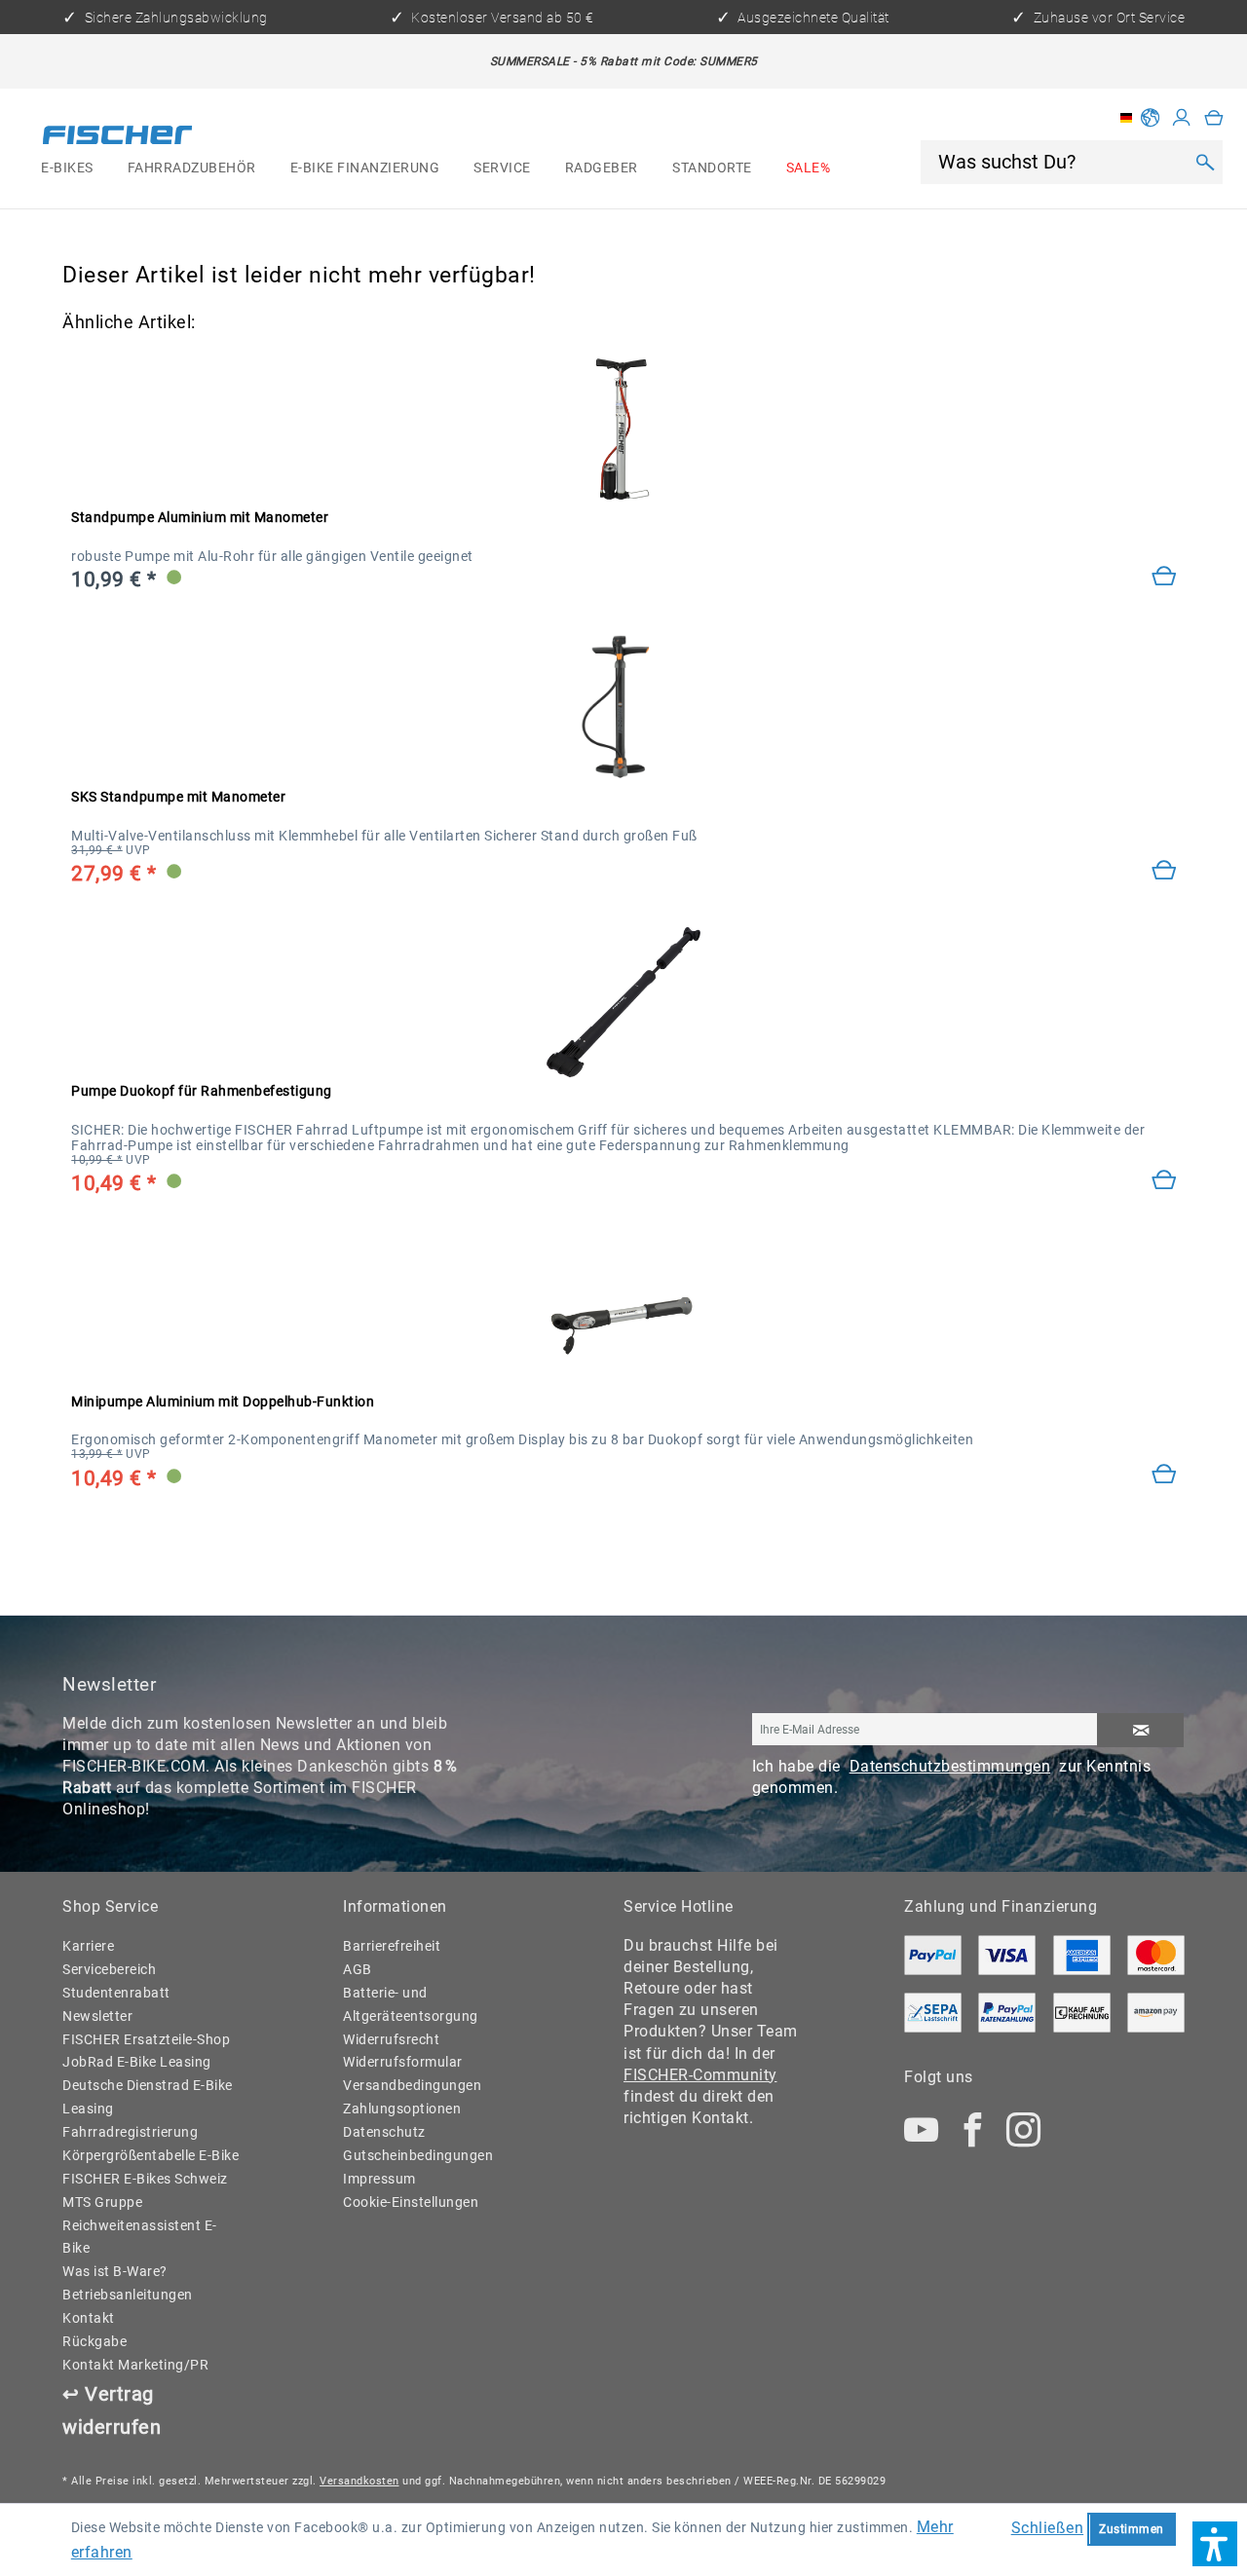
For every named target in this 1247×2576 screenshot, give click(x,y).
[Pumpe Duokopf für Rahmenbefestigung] (1164, 1181)
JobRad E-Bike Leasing (137, 2062)
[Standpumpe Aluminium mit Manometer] (1164, 578)
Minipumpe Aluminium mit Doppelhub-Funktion (223, 1401)
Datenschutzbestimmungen (950, 1766)
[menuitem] (68, 168)
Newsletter (97, 2016)
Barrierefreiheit (392, 1946)
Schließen (1048, 2528)
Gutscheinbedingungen (418, 2155)
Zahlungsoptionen (402, 2109)
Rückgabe (94, 2341)
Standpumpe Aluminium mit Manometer (200, 517)
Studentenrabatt (116, 1993)
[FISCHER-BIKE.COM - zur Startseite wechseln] (117, 138)
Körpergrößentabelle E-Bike (151, 2155)
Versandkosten (359, 2481)
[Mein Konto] (1182, 118)
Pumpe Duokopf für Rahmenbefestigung (202, 1091)
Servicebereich (109, 1969)
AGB (358, 1969)
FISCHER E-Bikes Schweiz (145, 2179)
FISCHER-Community (700, 2075)
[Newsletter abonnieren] (1140, 1730)
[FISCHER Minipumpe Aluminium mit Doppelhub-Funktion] (623, 1312)
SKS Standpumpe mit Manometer (178, 797)
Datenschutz (384, 2132)
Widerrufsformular (403, 2062)
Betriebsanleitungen (128, 2295)
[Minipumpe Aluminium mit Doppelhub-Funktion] (1164, 1475)
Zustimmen (1132, 2529)
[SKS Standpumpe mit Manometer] (623, 708)
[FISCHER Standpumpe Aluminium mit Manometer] (623, 429)
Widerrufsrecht (391, 2039)
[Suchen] (1205, 163)
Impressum (379, 2179)
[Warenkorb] (1214, 118)
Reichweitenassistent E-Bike (140, 2237)
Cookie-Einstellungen (411, 2202)
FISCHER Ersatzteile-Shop (146, 2039)
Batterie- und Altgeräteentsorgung (411, 2004)
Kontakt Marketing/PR (135, 2365)
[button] (1215, 2544)
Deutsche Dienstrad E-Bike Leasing (148, 2097)
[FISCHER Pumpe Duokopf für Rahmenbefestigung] (623, 1002)
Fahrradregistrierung (130, 2132)
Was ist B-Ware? (115, 2271)
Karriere (88, 1946)
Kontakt (89, 2318)
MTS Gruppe (102, 2202)
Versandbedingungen (412, 2085)
